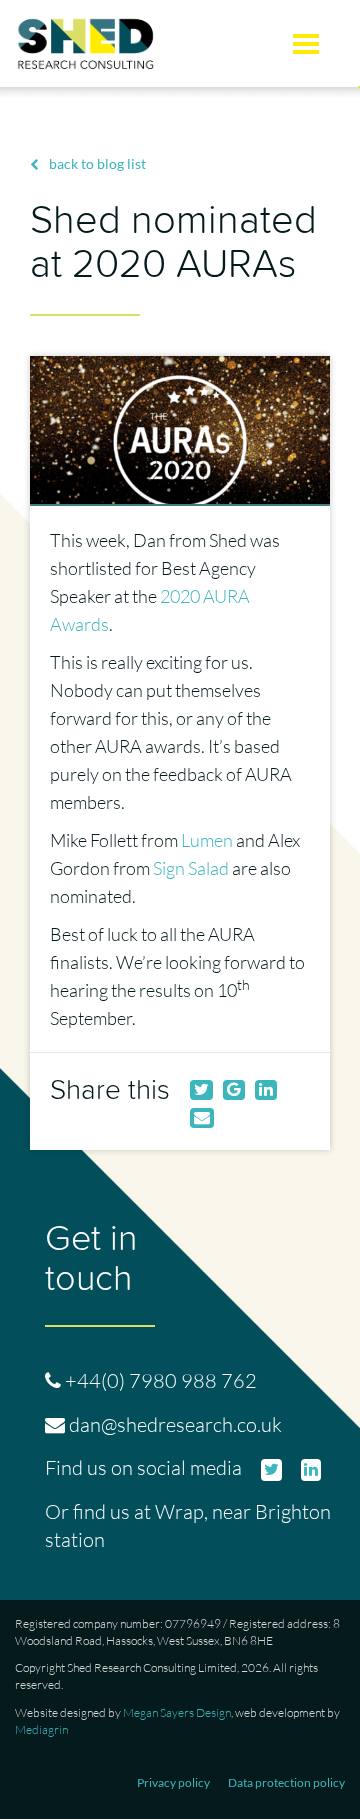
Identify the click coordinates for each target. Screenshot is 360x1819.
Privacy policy (173, 1782)
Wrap (179, 1511)
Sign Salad (191, 868)
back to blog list (97, 163)
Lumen (207, 840)
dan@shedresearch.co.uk (175, 1424)
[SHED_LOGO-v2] (90, 44)
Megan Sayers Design (177, 1712)
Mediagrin (41, 1729)
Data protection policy (286, 1782)
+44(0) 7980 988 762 (161, 1380)
